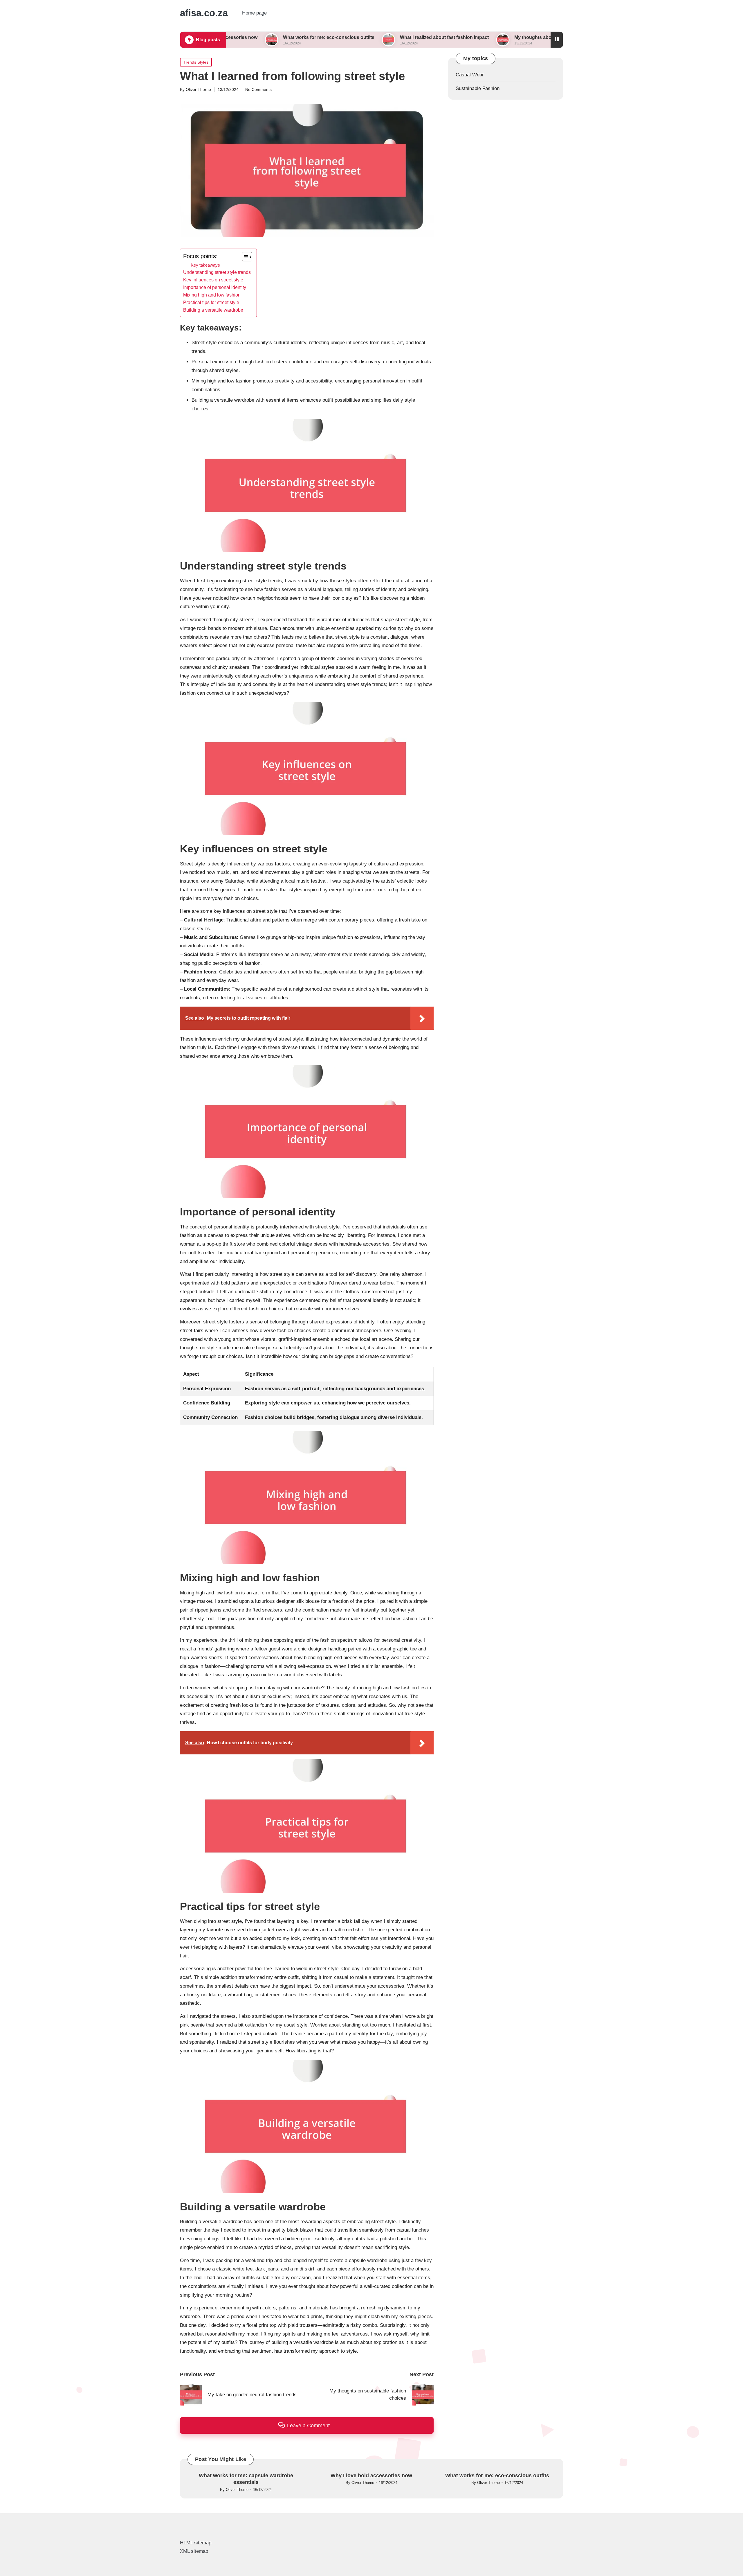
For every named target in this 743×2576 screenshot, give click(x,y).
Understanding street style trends (217, 272)
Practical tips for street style (211, 302)
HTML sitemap (196, 2543)
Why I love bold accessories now (371, 2476)
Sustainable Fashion (478, 88)
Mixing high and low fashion (212, 295)
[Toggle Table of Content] (244, 257)
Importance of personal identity (215, 287)
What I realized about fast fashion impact (342, 37)
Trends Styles (196, 62)
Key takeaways (205, 265)
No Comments (258, 89)
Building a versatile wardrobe (213, 310)
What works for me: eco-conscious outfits (227, 37)
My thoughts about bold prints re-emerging (459, 37)
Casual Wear (470, 75)
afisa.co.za (204, 13)
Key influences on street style (213, 280)
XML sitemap (194, 2551)
